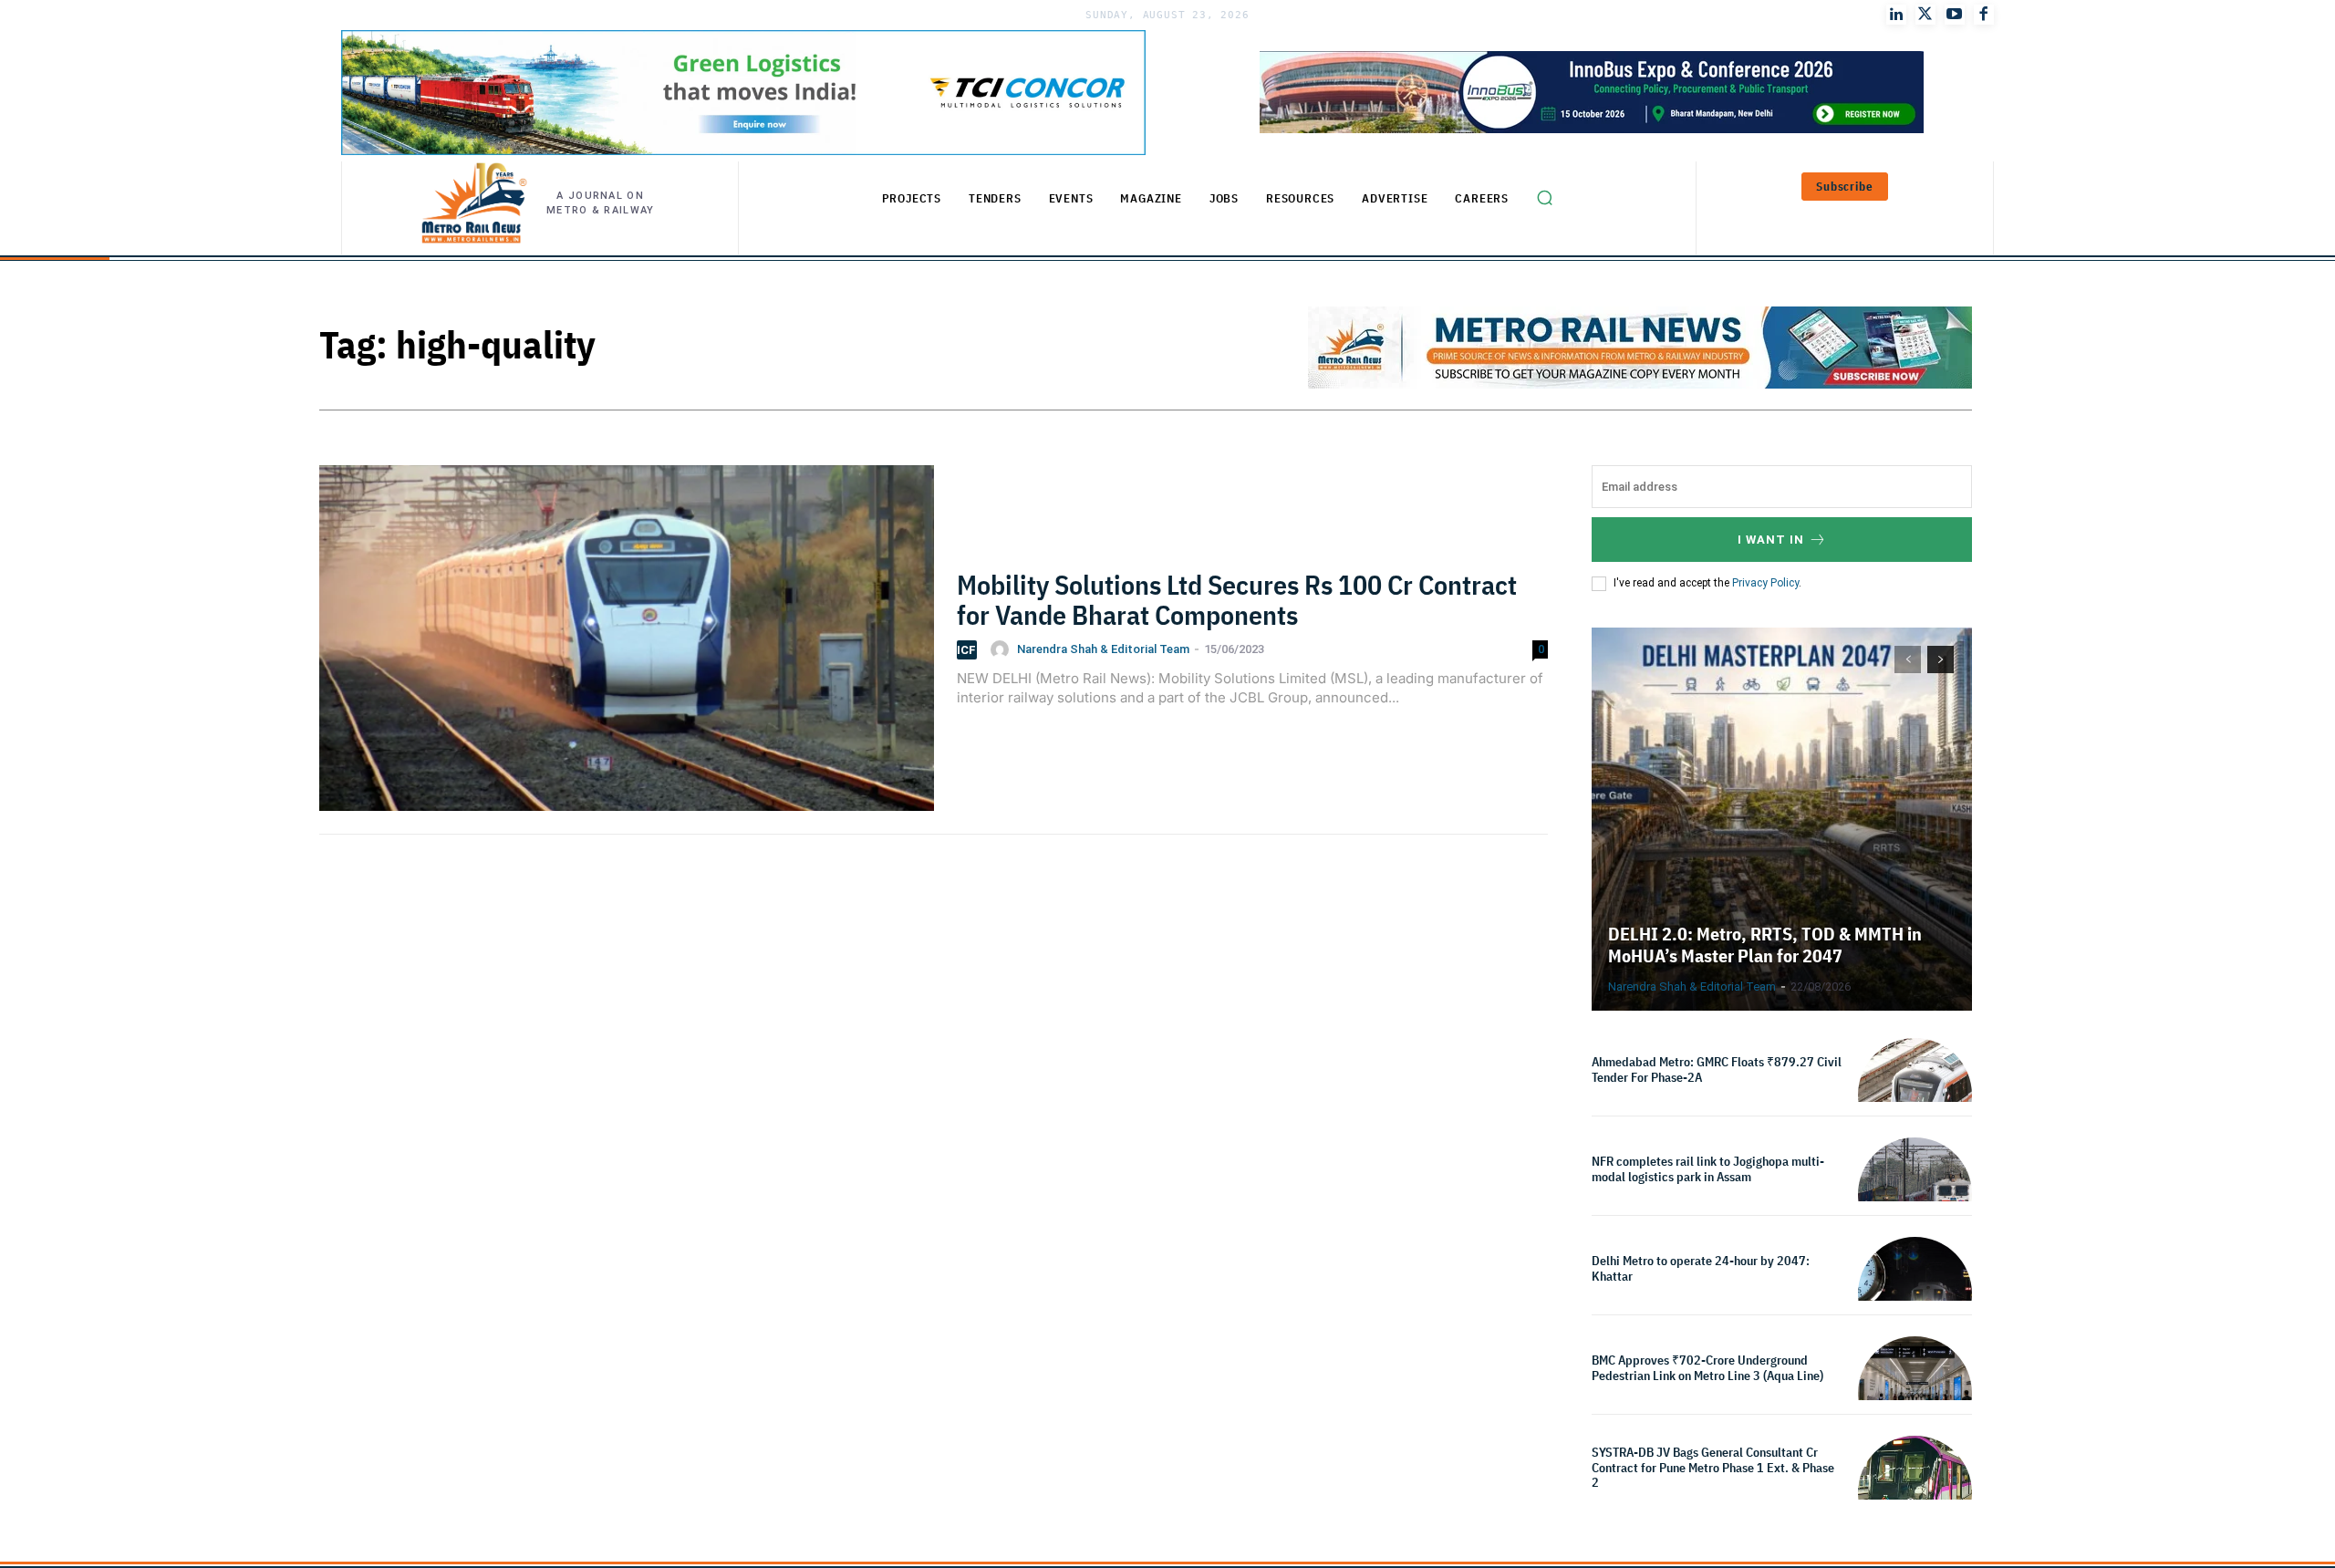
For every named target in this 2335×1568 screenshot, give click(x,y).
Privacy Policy (1765, 583)
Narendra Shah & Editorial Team (1103, 649)
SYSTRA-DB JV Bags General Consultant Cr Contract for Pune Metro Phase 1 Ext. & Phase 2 (1713, 1468)
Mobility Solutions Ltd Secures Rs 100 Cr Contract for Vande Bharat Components (1237, 599)
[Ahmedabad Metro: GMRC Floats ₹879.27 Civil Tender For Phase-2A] (1915, 1095)
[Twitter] (1925, 15)
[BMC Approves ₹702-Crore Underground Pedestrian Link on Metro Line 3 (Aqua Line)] (1915, 1393)
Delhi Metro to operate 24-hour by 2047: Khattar (1701, 1268)
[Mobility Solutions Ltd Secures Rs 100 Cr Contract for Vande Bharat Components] (627, 649)
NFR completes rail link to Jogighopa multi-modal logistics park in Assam (1708, 1169)
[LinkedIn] (1896, 15)
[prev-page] (1908, 659)
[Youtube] (1955, 15)
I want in (1771, 540)
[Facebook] (1984, 15)
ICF (967, 650)
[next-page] (1941, 659)
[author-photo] (1002, 649)
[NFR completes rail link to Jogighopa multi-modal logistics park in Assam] (1915, 1194)
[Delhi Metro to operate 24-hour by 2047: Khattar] (1915, 1294)
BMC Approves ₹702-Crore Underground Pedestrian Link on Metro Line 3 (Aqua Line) (1707, 1368)
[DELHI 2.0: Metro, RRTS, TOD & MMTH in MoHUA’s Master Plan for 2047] (1782, 819)
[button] (1544, 198)
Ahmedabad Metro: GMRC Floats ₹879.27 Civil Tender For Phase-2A (1717, 1070)
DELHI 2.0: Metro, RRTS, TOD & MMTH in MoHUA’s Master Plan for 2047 (1765, 945)
